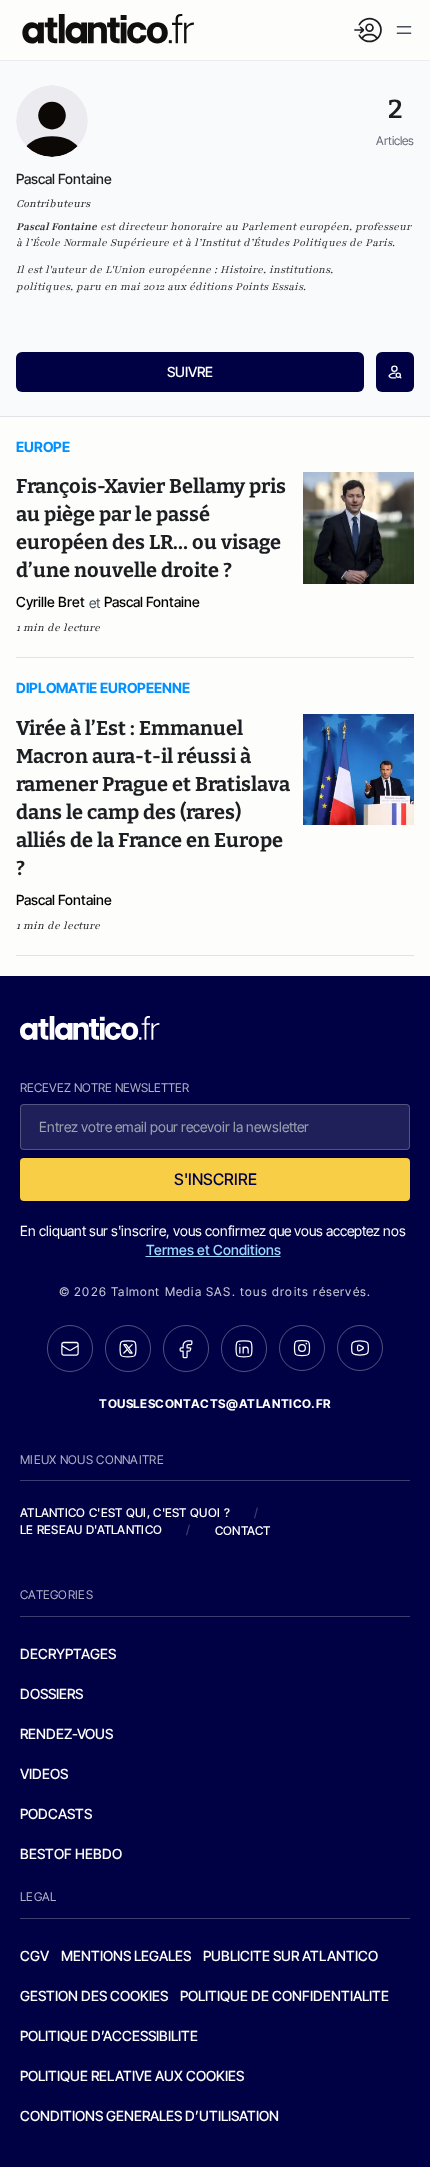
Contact (243, 1530)
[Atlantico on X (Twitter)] (128, 1348)
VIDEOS (44, 1773)
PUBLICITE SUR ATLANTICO (290, 1955)
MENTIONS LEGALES (126, 1955)
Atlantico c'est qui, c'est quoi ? (125, 1512)
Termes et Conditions (213, 1249)
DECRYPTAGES (68, 1653)
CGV (34, 1955)
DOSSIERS (51, 1693)
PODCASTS (56, 1813)
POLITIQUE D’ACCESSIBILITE (109, 2035)
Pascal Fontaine (152, 601)
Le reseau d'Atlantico (91, 1529)
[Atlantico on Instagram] (302, 1348)
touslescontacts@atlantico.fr (215, 1403)
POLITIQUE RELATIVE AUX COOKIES (132, 2075)
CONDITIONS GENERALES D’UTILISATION (149, 2115)
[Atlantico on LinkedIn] (244, 1348)
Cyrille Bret (50, 601)
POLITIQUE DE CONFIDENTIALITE (284, 1995)
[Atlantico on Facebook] (186, 1348)
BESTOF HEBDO (71, 1853)
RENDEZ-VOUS (66, 1733)
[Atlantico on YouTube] (360, 1348)
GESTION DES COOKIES (94, 1995)
